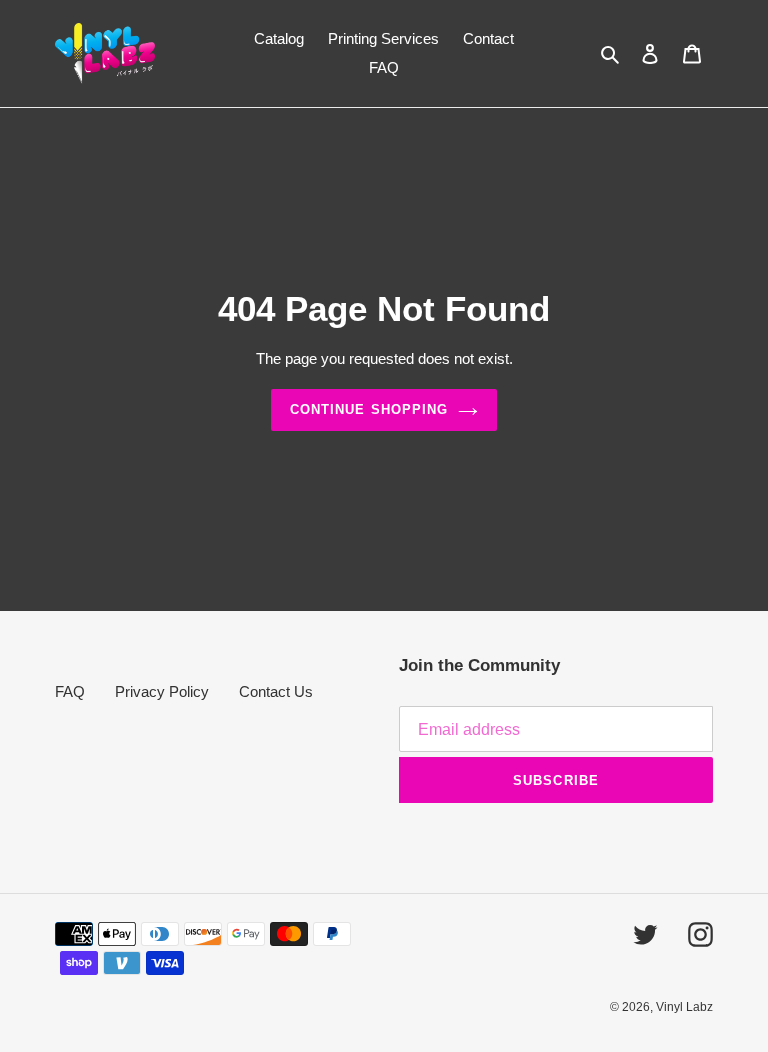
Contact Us (276, 691)
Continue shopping (369, 409)
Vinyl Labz (684, 1007)
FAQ (70, 691)
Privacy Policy (162, 691)
